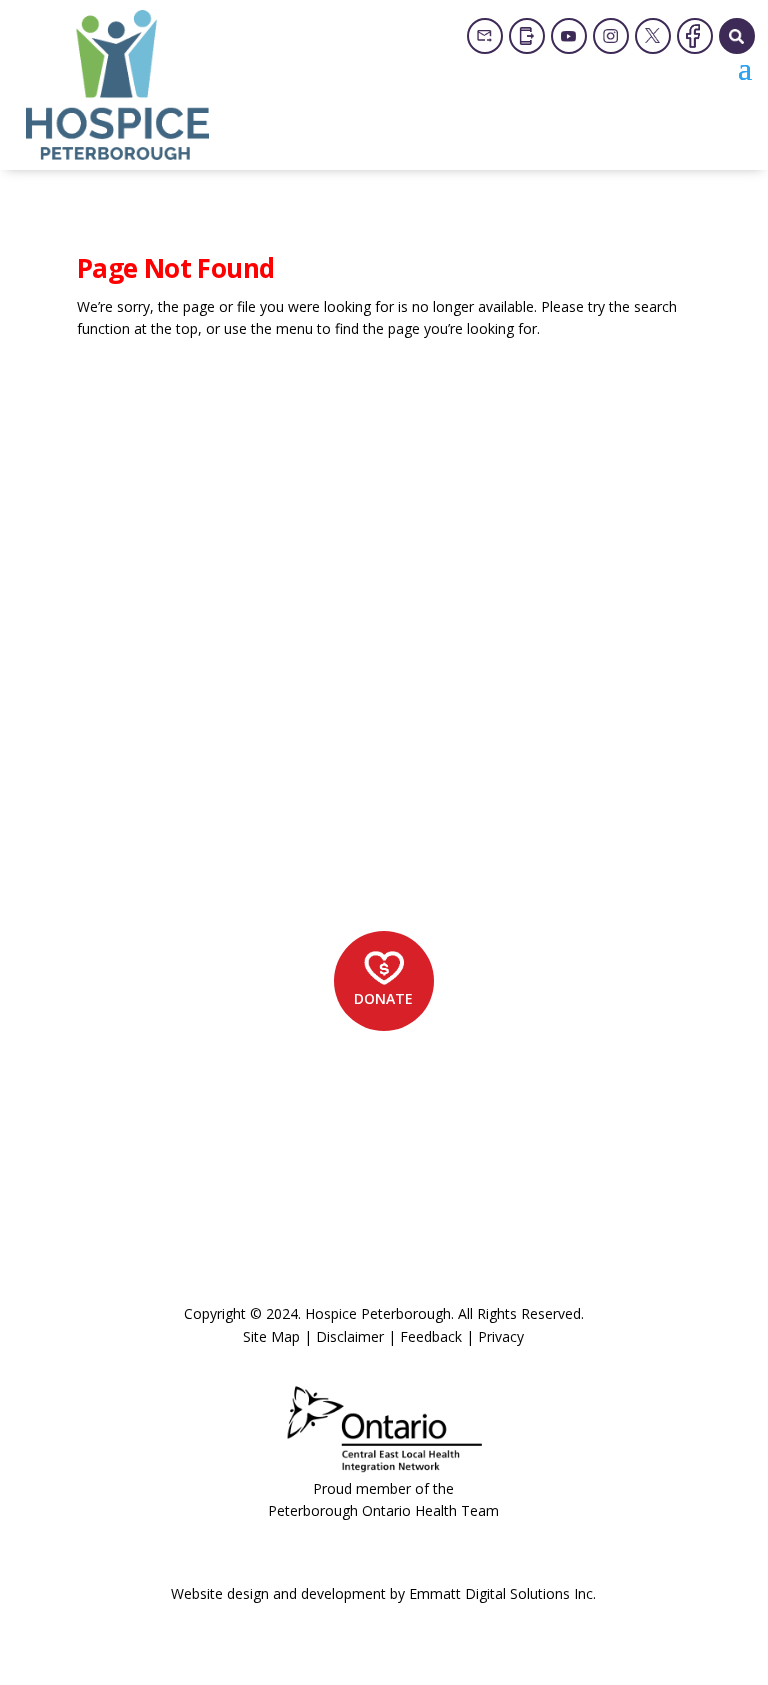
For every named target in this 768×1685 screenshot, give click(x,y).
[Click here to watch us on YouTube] (569, 36)
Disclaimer (350, 1336)
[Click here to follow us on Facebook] (695, 36)
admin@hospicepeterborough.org (234, 821)
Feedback (431, 1336)
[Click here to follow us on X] (653, 36)
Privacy (501, 1336)
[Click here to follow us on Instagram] (611, 36)
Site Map (271, 1336)
